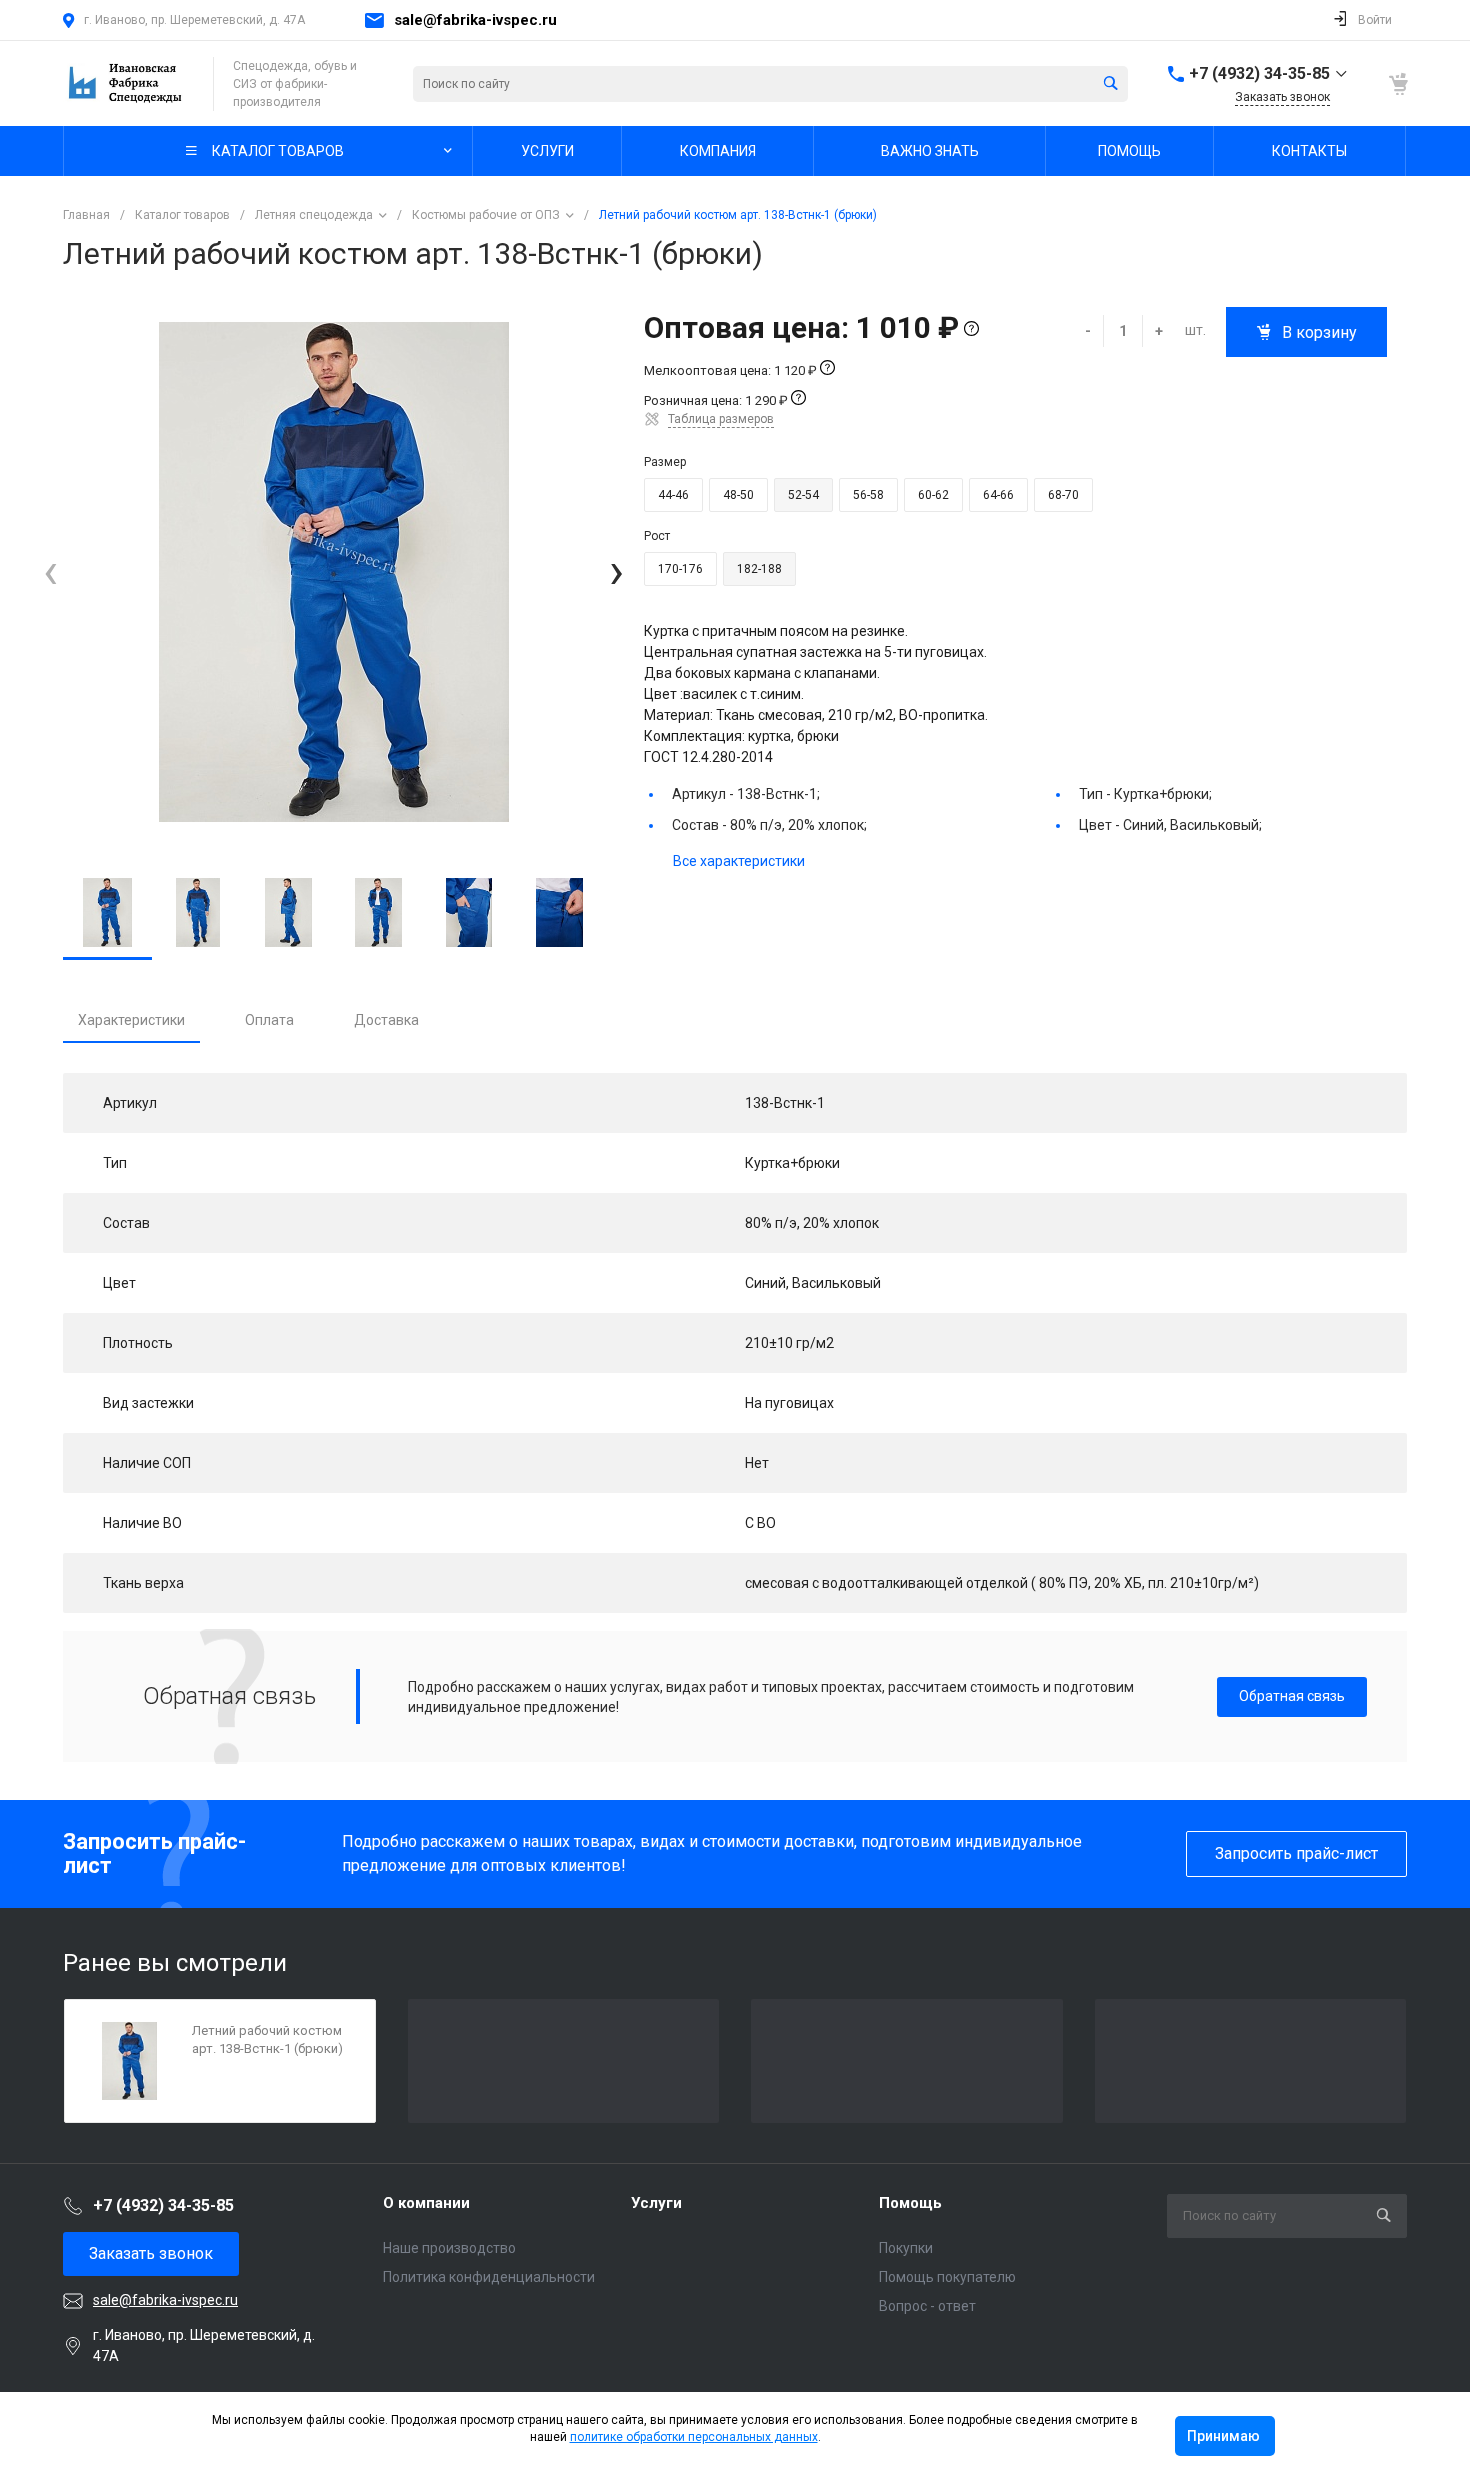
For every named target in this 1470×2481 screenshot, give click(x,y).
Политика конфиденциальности (489, 2277)
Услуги (656, 2203)
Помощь (910, 2203)
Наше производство (449, 2248)
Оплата (269, 1020)
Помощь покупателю (947, 2277)
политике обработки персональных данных (694, 2437)
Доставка (386, 1020)
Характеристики (131, 1020)
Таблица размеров (721, 419)
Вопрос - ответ (927, 2306)
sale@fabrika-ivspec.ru (475, 20)
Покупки (906, 2248)
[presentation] (50, 572)
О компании (426, 2203)
